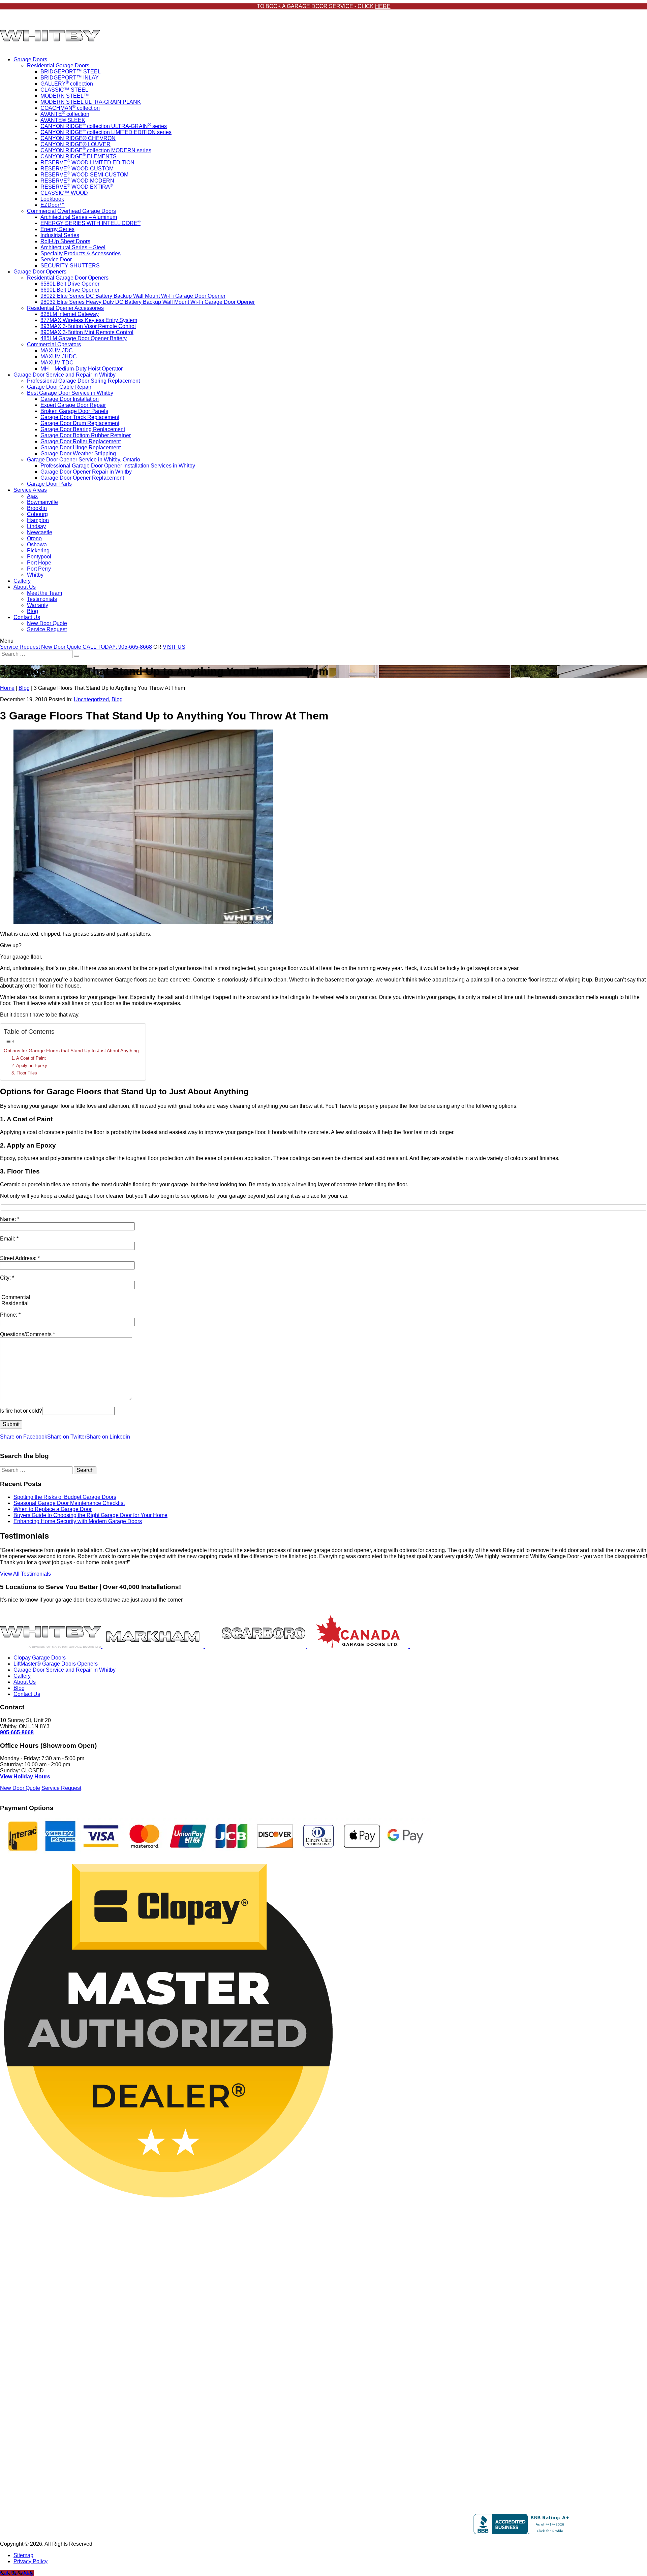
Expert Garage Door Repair (73, 405)
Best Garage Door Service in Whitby (70, 393)
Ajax (32, 496)
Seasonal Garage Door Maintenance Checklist (69, 1503)
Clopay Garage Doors (40, 1658)
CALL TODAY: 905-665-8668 (117, 647)
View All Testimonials (25, 1574)
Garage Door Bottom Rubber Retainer (86, 435)
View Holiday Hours (25, 1777)
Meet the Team (44, 593)
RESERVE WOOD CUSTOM (77, 169)
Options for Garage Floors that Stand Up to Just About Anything (71, 1051)
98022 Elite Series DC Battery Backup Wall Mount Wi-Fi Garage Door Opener (133, 296)
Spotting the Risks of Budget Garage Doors (65, 1497)
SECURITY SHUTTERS (70, 266)
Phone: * (10, 1315)
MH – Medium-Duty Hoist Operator (82, 369)
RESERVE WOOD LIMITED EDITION (87, 163)
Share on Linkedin (108, 1437)
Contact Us (27, 617)
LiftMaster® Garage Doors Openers (56, 1664)
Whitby (35, 575)
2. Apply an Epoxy (29, 1066)
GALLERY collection (67, 84)
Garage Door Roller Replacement (81, 441)
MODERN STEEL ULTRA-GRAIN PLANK (91, 102)
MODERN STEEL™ (65, 96)
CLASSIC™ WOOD (64, 193)
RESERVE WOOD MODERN (77, 181)
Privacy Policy (30, 2561)
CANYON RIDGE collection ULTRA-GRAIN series (104, 126)
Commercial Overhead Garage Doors (71, 211)
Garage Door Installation (70, 399)
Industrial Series (60, 235)
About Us (25, 587)
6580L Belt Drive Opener (70, 284)
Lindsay (36, 526)
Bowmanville (42, 502)
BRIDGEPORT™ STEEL (71, 72)
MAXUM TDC (57, 363)
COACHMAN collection (70, 108)
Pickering (38, 551)
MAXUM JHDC (59, 357)
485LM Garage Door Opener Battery (84, 338)
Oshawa (37, 544)
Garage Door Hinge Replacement (81, 447)
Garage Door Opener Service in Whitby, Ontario (84, 460)
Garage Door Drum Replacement (80, 423)
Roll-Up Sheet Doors (65, 241)
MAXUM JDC (57, 350)
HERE (383, 6)
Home (7, 688)
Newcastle (40, 532)
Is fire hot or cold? (21, 1411)
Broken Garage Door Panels (74, 411)
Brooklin (37, 508)
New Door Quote (47, 623)
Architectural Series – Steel (73, 247)
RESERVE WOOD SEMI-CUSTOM (84, 175)
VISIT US (174, 647)
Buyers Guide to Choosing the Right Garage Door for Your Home (90, 1515)
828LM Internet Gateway (70, 314)
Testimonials (42, 599)
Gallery (22, 581)
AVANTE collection (65, 114)
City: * (7, 1278)
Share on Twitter (67, 1437)
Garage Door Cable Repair (59, 387)
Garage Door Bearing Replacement (83, 429)
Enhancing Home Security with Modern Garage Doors (78, 1521)
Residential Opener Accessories (65, 308)
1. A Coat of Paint (29, 1058)
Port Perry (39, 569)
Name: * (10, 1219)
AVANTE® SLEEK (63, 120)
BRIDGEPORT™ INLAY (70, 78)
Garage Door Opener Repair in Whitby (86, 472)
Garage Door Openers (40, 272)
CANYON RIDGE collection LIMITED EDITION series (106, 132)
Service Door (56, 260)
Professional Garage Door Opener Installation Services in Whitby (118, 466)
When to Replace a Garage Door (53, 1509)
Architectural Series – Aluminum (79, 217)
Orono (34, 538)
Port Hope (39, 563)
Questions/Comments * (27, 1334)
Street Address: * (20, 1258)
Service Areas (30, 490)
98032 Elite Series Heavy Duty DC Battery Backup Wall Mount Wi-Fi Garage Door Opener (148, 302)
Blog (33, 611)
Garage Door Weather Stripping (78, 454)
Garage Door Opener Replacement (82, 478)
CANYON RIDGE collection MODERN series (96, 150)
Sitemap (23, 2555)
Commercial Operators (54, 344)
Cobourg (37, 514)
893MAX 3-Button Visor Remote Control (88, 326)
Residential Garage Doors (58, 66)
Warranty (38, 605)
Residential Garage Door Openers (68, 278)
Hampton (38, 520)
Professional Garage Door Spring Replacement (83, 381)
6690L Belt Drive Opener (70, 290)
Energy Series (57, 229)
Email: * (9, 1239)
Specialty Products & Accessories (81, 253)
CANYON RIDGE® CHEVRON (78, 138)
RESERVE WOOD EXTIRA (77, 187)
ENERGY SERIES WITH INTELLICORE (90, 223)
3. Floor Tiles (24, 1073)
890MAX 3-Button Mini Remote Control (87, 332)
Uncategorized (91, 699)
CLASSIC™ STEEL (64, 90)
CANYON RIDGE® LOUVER (75, 144)
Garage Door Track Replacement (80, 417)
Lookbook (52, 199)
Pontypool (39, 557)
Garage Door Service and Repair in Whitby (65, 375)
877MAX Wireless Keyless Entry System (89, 320)
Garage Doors (30, 59)
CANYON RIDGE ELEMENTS (79, 156)
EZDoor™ (53, 205)
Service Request (47, 629)
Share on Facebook (24, 1437)
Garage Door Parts (49, 484)
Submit (11, 1424)
